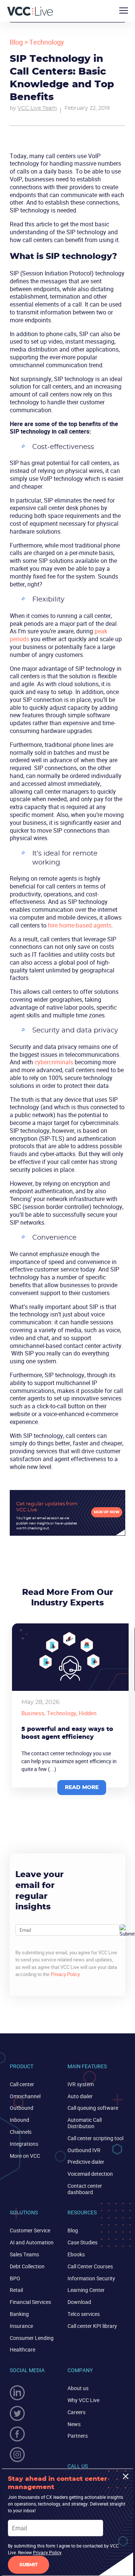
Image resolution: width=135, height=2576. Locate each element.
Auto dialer (80, 2096)
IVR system (81, 2084)
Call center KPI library (92, 2326)
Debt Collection (27, 2266)
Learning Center (86, 2290)
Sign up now (107, 1512)
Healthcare (22, 2349)
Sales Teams (24, 2254)
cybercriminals (54, 1062)
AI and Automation (32, 2242)
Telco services (84, 2314)
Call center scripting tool (95, 2138)
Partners (78, 2436)
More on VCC (25, 2156)
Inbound (19, 2120)
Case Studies (82, 2242)
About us (78, 2388)
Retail (16, 2290)
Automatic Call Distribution (85, 2123)
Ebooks (76, 2254)
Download (79, 2302)
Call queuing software (93, 2108)
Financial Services (30, 2302)
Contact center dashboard (85, 2189)
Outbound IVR (84, 2150)
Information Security (91, 2278)
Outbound (22, 2108)
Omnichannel (25, 2096)
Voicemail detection (90, 2174)
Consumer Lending (32, 2338)
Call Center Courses (90, 2266)
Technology (47, 42)
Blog (16, 42)
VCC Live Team (37, 108)
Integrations (24, 2144)
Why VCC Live (83, 2400)
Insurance (21, 2326)
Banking (19, 2314)
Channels (21, 2132)
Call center (22, 2084)
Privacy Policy (65, 1974)
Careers (76, 2412)
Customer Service (30, 2230)
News (74, 2424)
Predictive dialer (86, 2162)
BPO (15, 2278)
